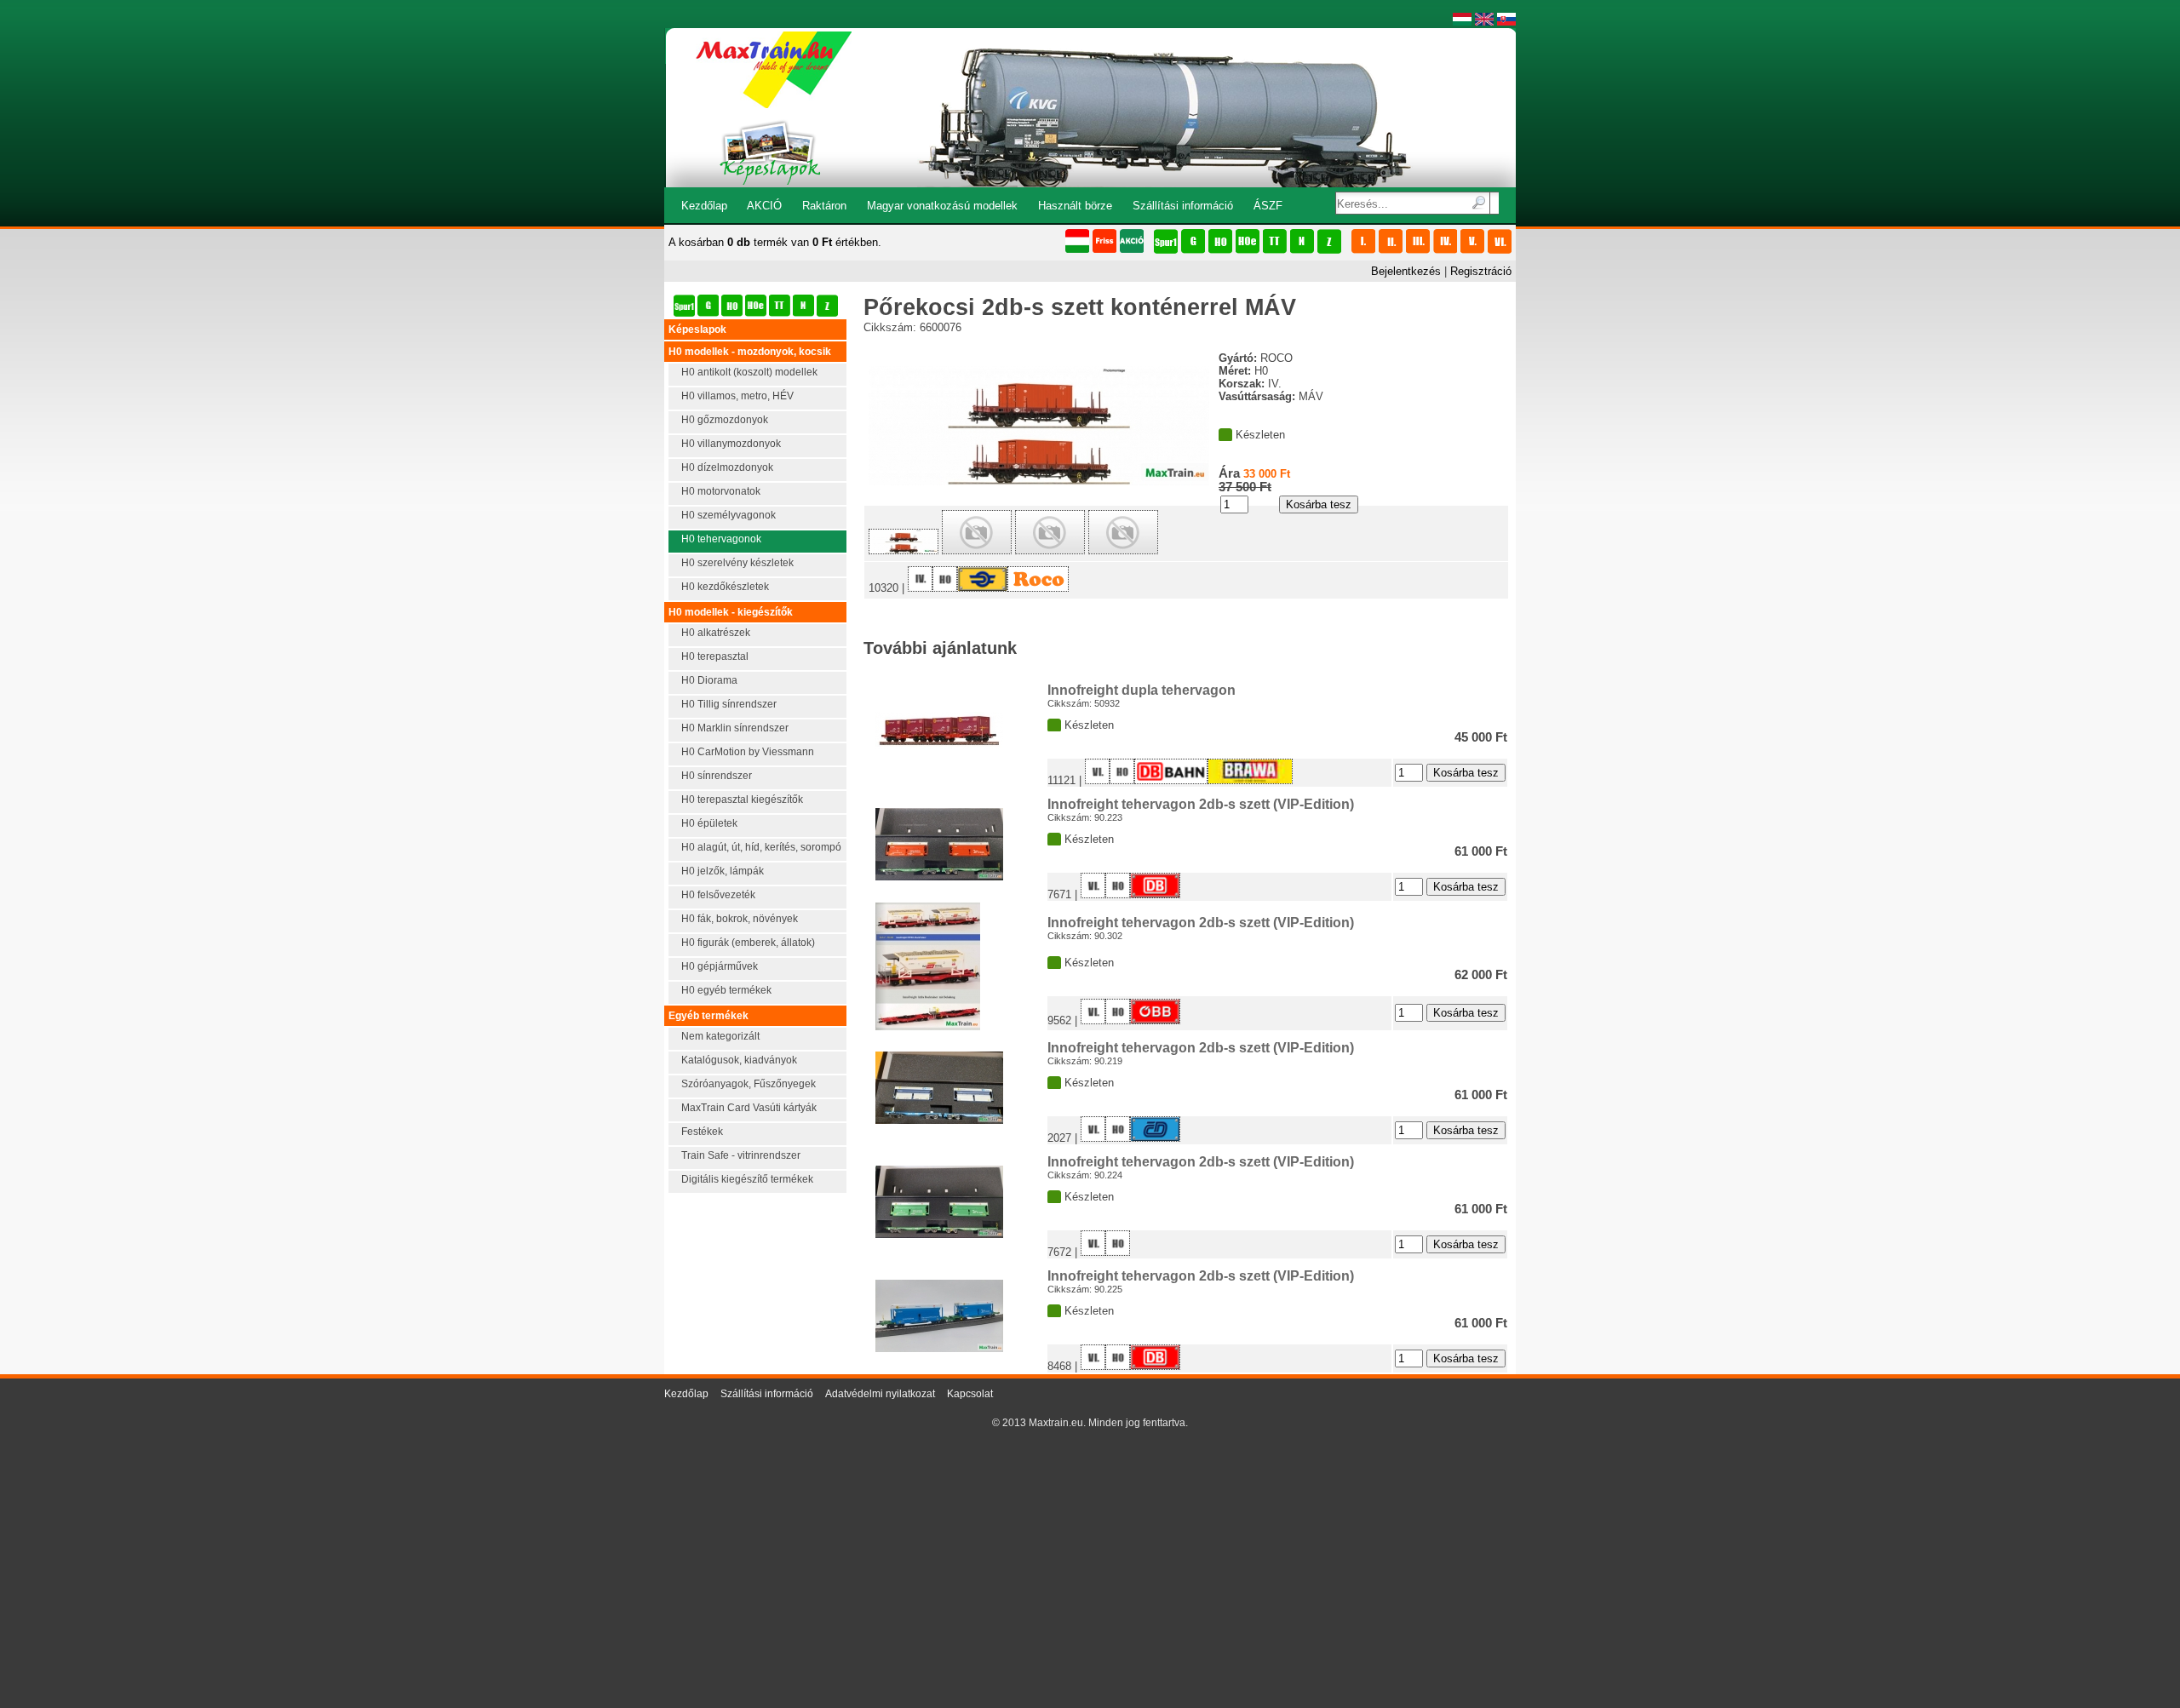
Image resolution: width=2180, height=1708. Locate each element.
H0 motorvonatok (721, 491)
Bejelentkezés (1406, 271)
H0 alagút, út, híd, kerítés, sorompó (761, 847)
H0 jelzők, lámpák (723, 871)
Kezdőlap (704, 206)
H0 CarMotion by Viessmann (748, 752)
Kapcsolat (970, 1394)
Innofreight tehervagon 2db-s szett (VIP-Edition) (1201, 804)
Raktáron (824, 206)
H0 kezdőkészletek (725, 587)
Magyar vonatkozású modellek (942, 206)
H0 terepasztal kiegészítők (742, 800)
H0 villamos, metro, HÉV (737, 396)
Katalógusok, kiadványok (739, 1060)
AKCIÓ (764, 206)
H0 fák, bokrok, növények (740, 919)
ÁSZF (1268, 206)
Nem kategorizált (720, 1036)
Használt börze (1075, 206)
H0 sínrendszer (717, 776)
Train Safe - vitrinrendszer (741, 1155)
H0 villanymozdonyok (731, 444)
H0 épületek (709, 823)
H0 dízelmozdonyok (727, 467)
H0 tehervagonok (721, 539)
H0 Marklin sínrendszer (735, 728)
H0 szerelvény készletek (737, 563)
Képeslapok (697, 330)
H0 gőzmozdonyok (725, 420)
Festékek (702, 1132)
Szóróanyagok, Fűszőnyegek (749, 1084)
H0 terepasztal (715, 656)
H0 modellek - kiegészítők (731, 612)
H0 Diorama (709, 680)
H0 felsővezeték (718, 895)
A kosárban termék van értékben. (775, 242)
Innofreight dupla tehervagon (1142, 690)
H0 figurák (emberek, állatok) (748, 943)
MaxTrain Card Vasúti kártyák (749, 1108)
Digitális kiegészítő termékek (747, 1179)
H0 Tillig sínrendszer (729, 704)
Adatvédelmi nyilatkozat (880, 1394)
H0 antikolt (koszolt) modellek (749, 372)
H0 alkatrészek (716, 633)
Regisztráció (1481, 271)
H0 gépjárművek (720, 966)
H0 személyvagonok (729, 515)
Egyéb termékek (708, 1016)
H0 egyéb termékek (726, 990)
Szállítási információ (1183, 206)
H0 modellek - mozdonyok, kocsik (750, 352)
